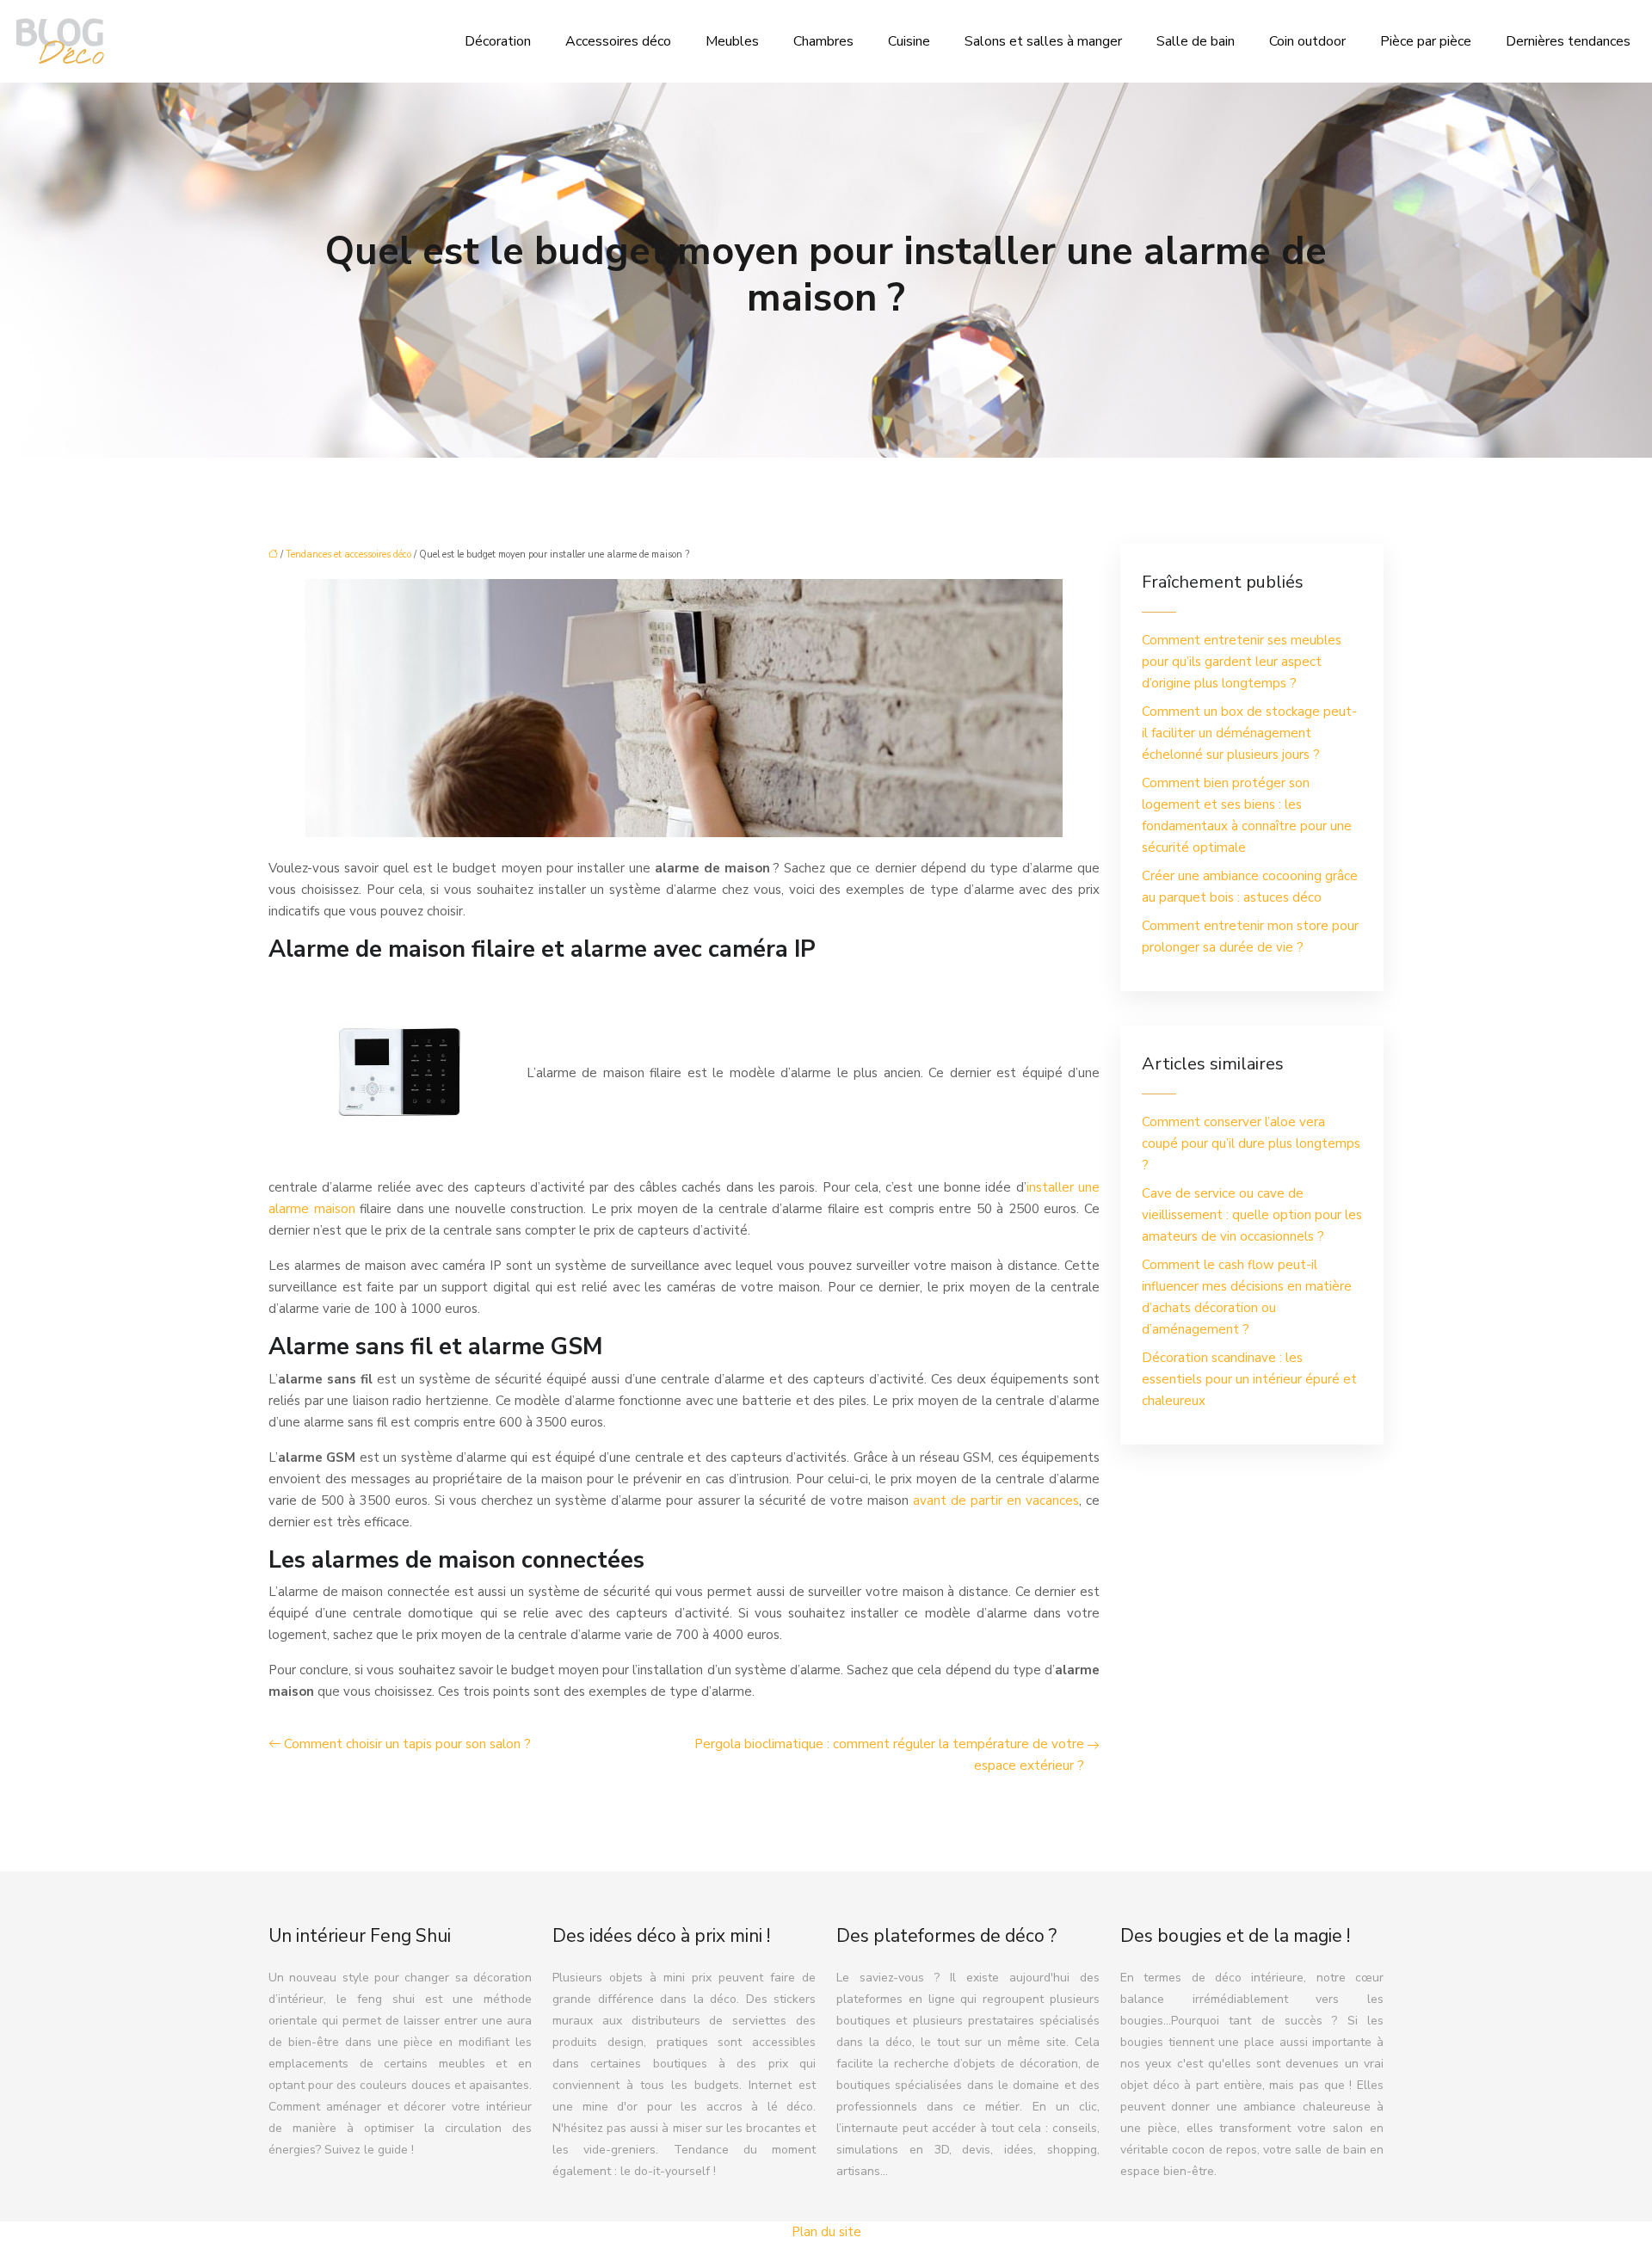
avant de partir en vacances (996, 1500)
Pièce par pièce (1426, 41)
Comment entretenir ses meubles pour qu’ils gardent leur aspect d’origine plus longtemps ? (1242, 662)
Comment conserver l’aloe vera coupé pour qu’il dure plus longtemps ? (1251, 1143)
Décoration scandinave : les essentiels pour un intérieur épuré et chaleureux (1249, 1379)
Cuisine (909, 41)
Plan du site (826, 2232)
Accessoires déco (618, 41)
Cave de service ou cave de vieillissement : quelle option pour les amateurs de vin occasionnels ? (1252, 1215)
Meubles (732, 41)
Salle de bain (1196, 41)
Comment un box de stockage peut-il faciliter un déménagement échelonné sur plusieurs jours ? (1249, 733)
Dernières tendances (1568, 41)
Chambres (823, 41)
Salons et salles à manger (1043, 41)
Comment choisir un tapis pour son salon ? (407, 1744)
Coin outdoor (1307, 41)
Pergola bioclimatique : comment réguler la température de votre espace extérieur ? (889, 1755)
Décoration (498, 41)
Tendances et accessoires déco (348, 555)
